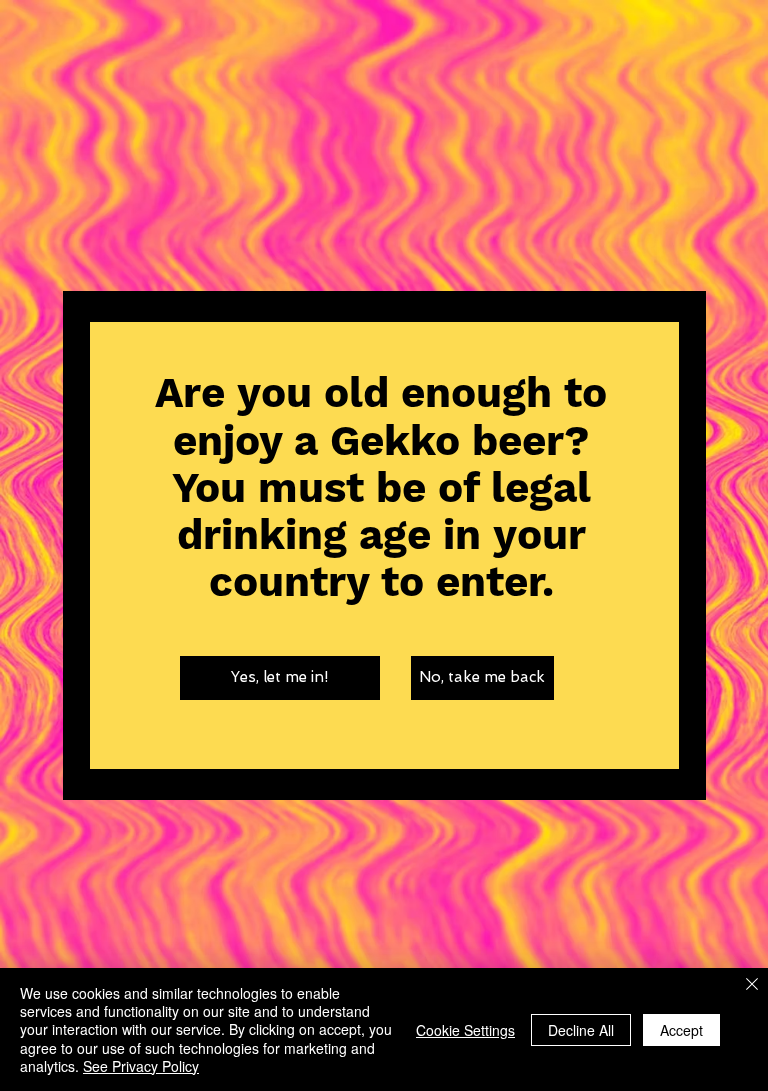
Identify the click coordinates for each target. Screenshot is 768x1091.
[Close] (752, 985)
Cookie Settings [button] (465, 1030)
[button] (280, 678)
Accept (681, 1030)
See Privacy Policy (141, 1066)
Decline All (581, 1030)
